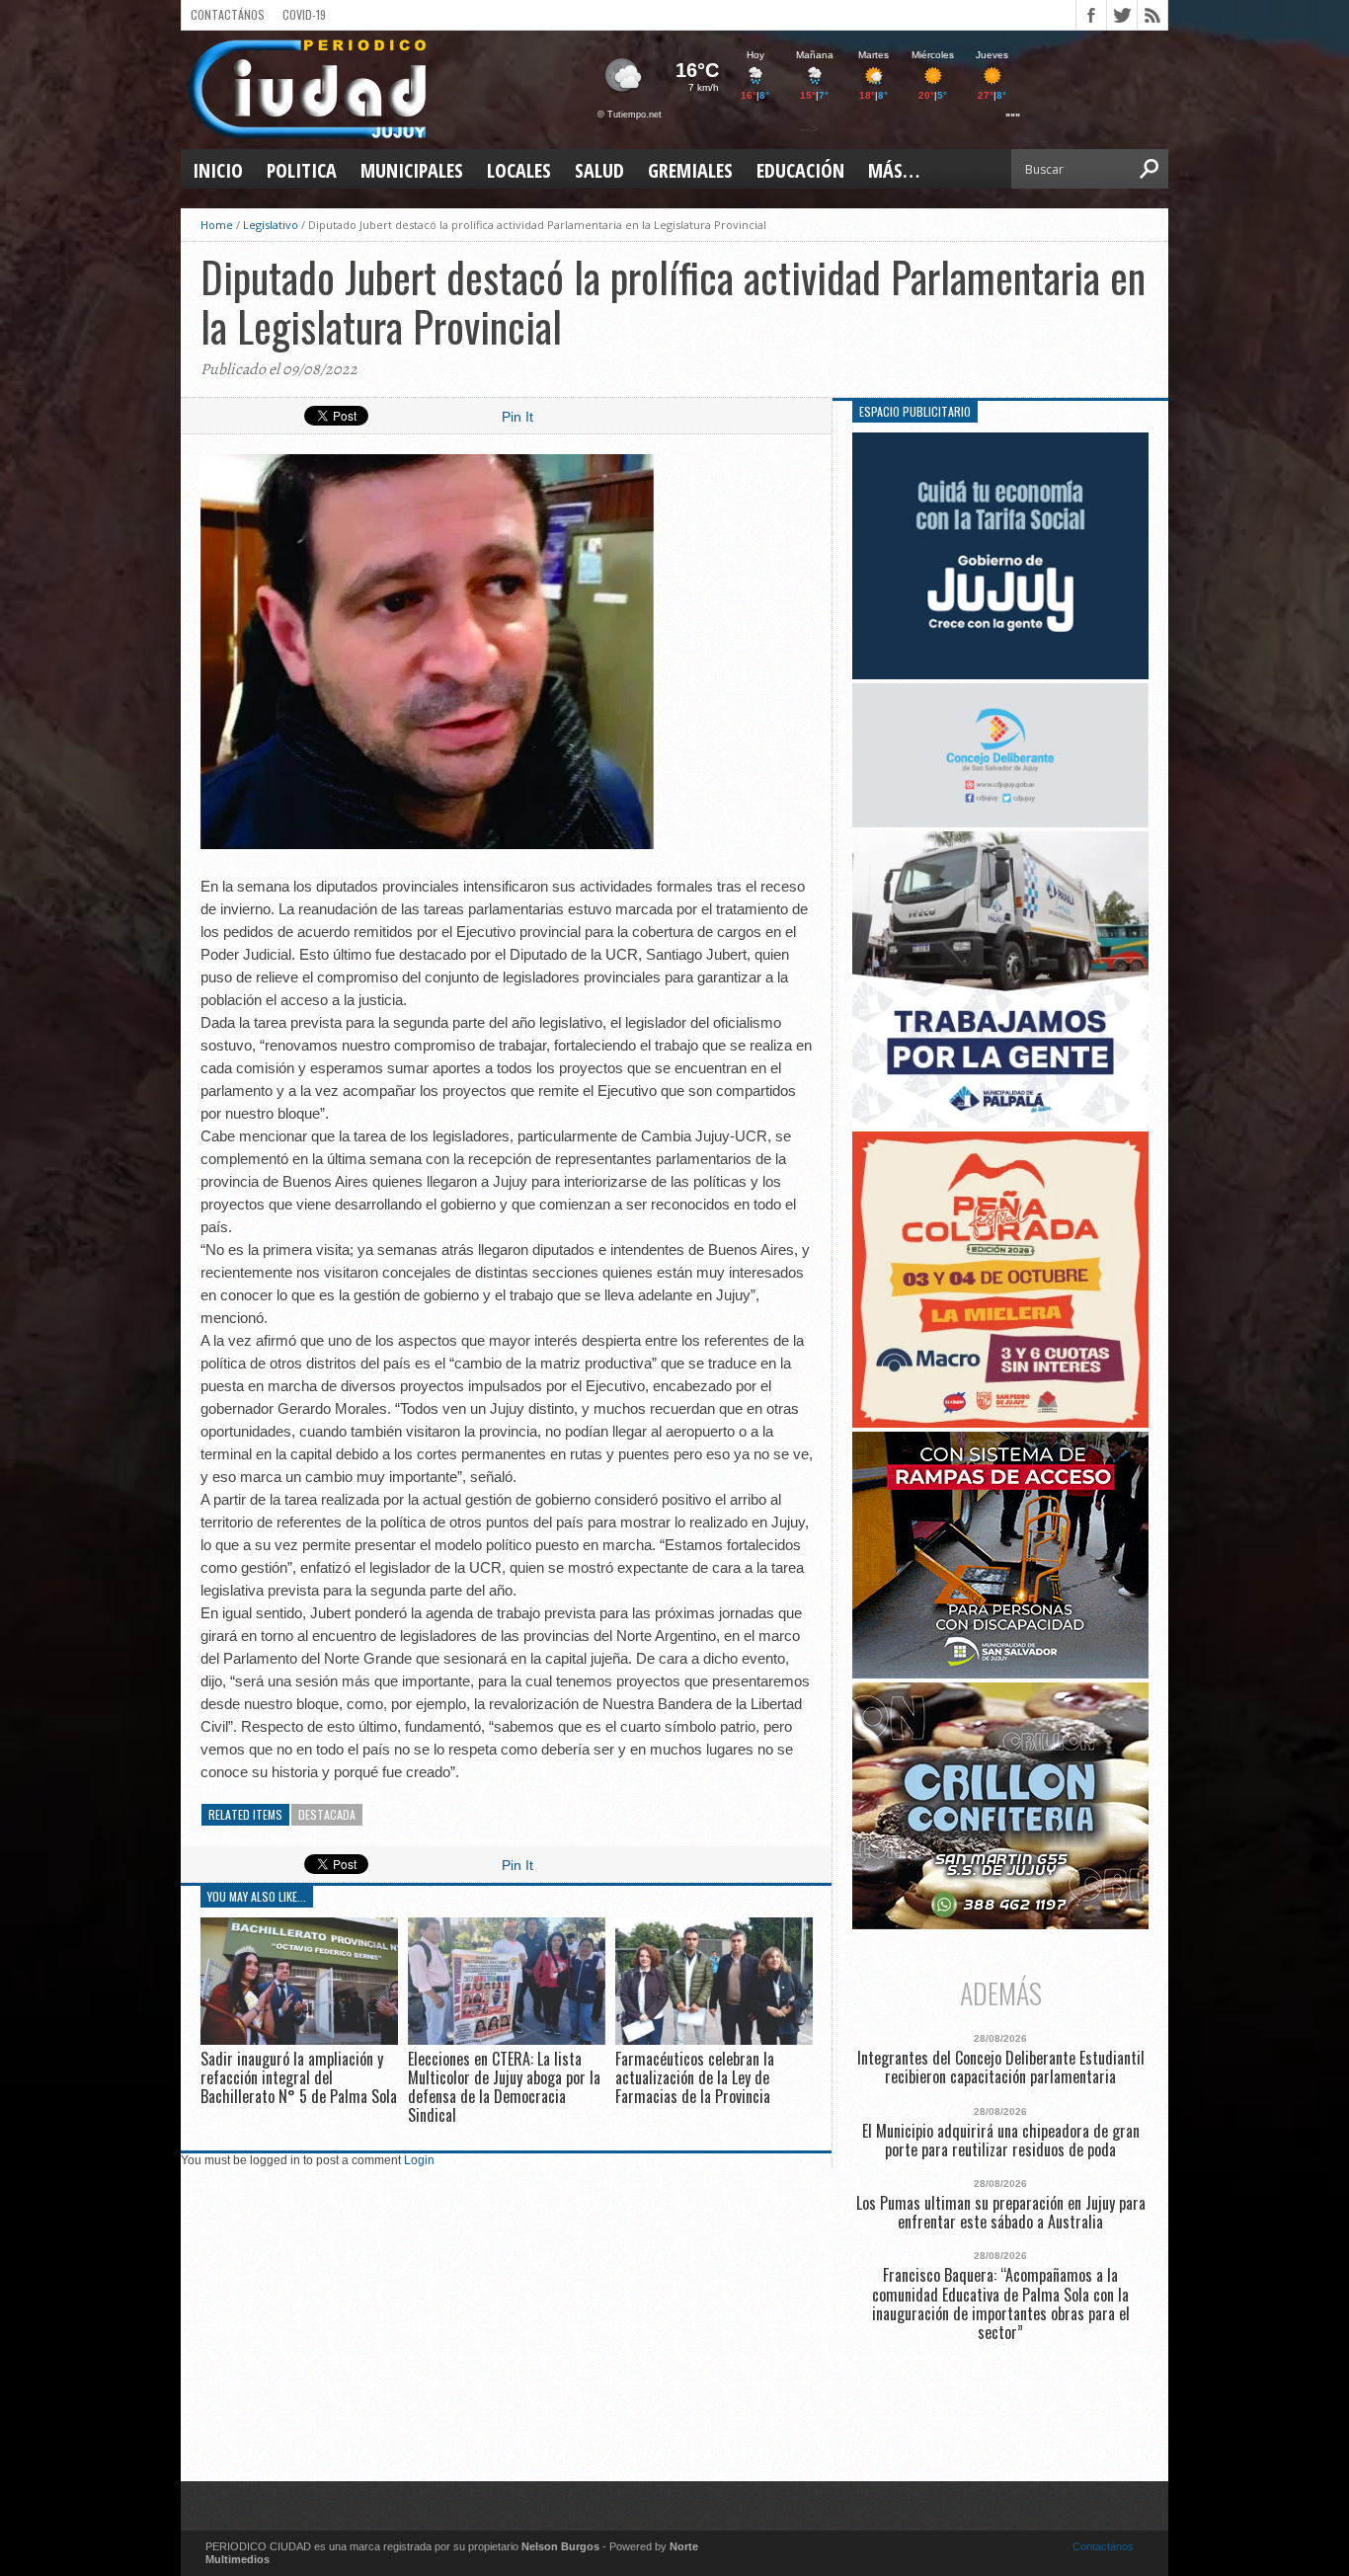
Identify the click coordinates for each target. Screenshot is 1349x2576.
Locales (519, 170)
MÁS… (894, 170)
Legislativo (271, 225)
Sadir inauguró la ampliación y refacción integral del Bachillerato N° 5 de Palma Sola (299, 2077)
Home (217, 225)
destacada (327, 1814)
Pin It (517, 417)
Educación (800, 170)
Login (419, 2160)
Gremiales (690, 170)
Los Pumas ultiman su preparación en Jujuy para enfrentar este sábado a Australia (1001, 2213)
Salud (599, 170)
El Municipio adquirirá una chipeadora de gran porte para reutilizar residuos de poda (1001, 2141)
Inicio (218, 170)
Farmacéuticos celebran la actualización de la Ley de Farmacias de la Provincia (695, 2077)
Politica (302, 170)
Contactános (1103, 2546)
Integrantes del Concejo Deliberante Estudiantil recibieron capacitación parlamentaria (1001, 2068)
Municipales (412, 170)
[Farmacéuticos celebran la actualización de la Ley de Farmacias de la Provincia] (714, 2039)
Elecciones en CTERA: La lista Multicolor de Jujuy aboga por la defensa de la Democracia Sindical (504, 2087)
